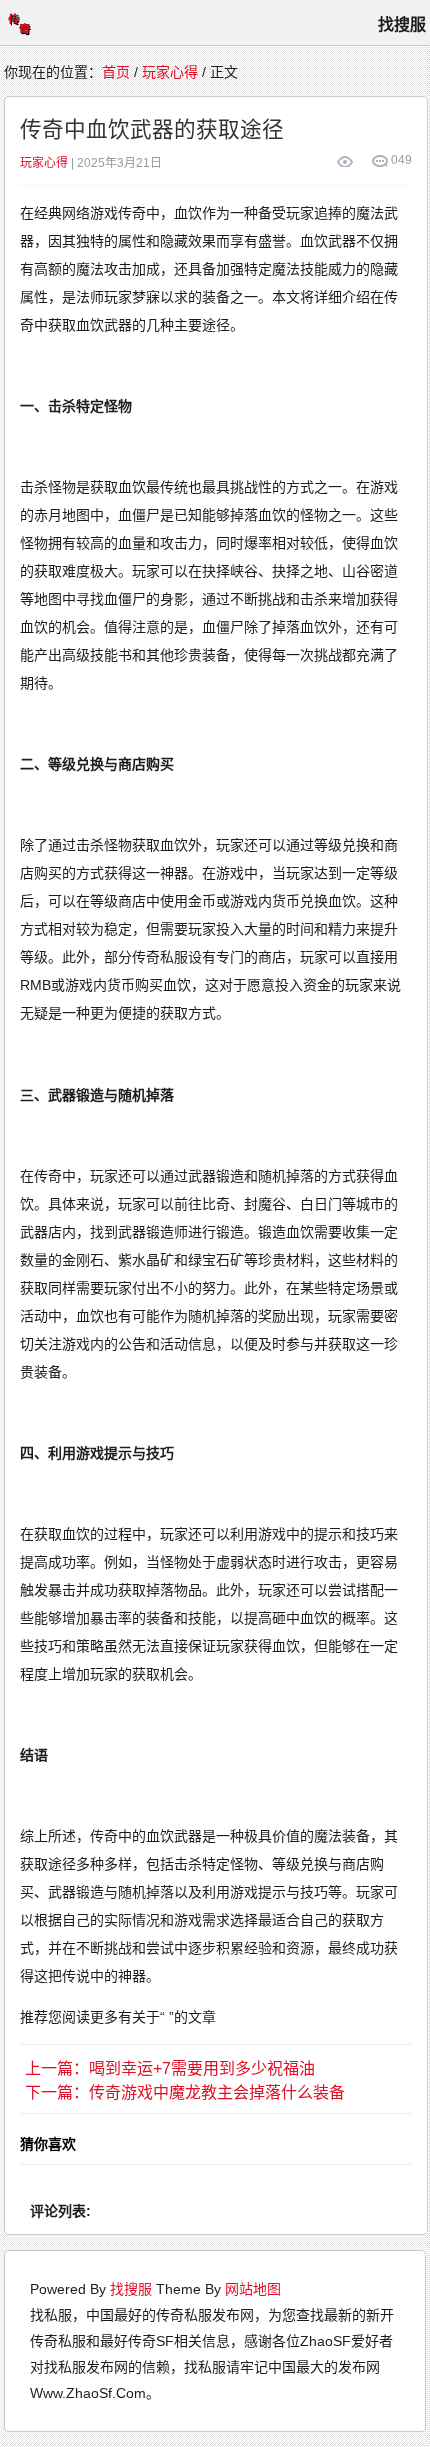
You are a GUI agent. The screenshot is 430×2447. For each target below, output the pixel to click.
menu (19, 23)
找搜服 (131, 2289)
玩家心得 (170, 72)
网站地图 (253, 2289)
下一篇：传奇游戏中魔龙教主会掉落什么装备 (185, 2092)
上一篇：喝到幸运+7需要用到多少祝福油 (170, 2068)
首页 (116, 72)
